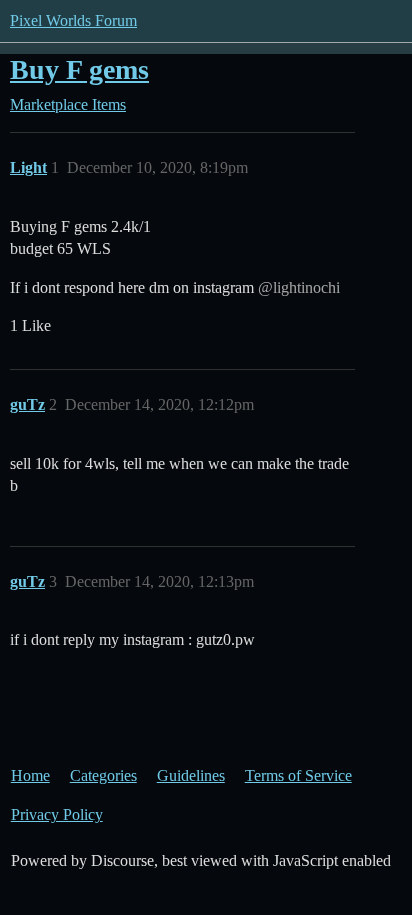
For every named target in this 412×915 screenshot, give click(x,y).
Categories (103, 775)
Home (30, 775)
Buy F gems (79, 69)
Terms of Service (298, 775)
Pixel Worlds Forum (73, 20)
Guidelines (191, 775)
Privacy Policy (57, 814)
